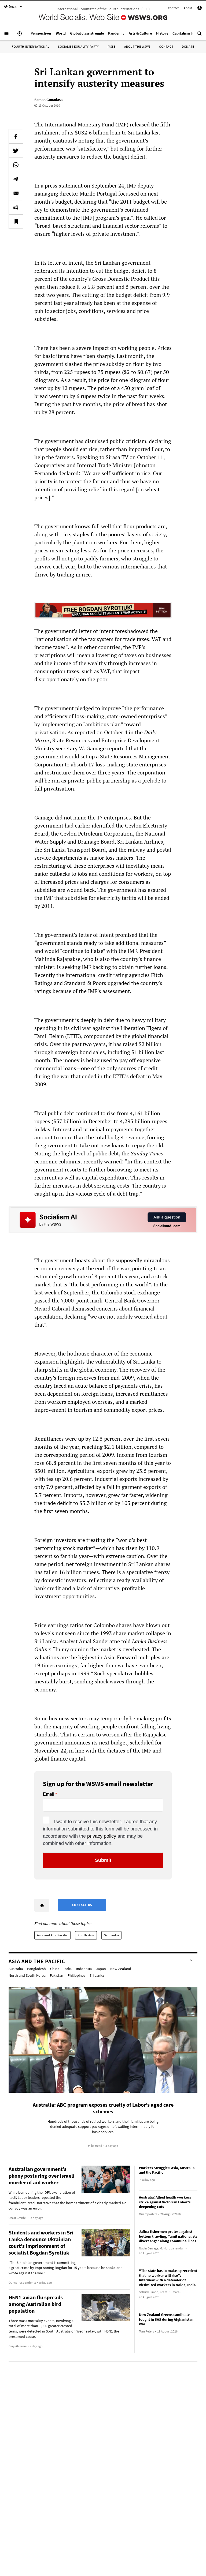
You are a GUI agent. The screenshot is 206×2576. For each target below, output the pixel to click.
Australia (16, 1969)
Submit (103, 1860)
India (68, 1969)
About (188, 8)
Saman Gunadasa (48, 100)
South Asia (86, 1935)
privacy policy (102, 1836)
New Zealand (121, 1969)
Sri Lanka (111, 1935)
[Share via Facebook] (16, 136)
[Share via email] (16, 193)
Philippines (76, 1975)
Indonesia (84, 1969)
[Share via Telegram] (16, 179)
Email (49, 1794)
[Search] (200, 36)
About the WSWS (137, 46)
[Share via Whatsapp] (16, 165)
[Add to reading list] (16, 222)
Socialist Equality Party (78, 46)
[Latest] (20, 36)
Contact (173, 8)
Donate (188, 46)
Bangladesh (36, 1969)
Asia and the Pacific (52, 1935)
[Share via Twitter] (16, 151)
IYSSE (112, 46)
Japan (101, 1969)
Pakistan (57, 1975)
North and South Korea (27, 1975)
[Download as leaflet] (16, 207)
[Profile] (200, 9)
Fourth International (31, 46)
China (55, 1969)
